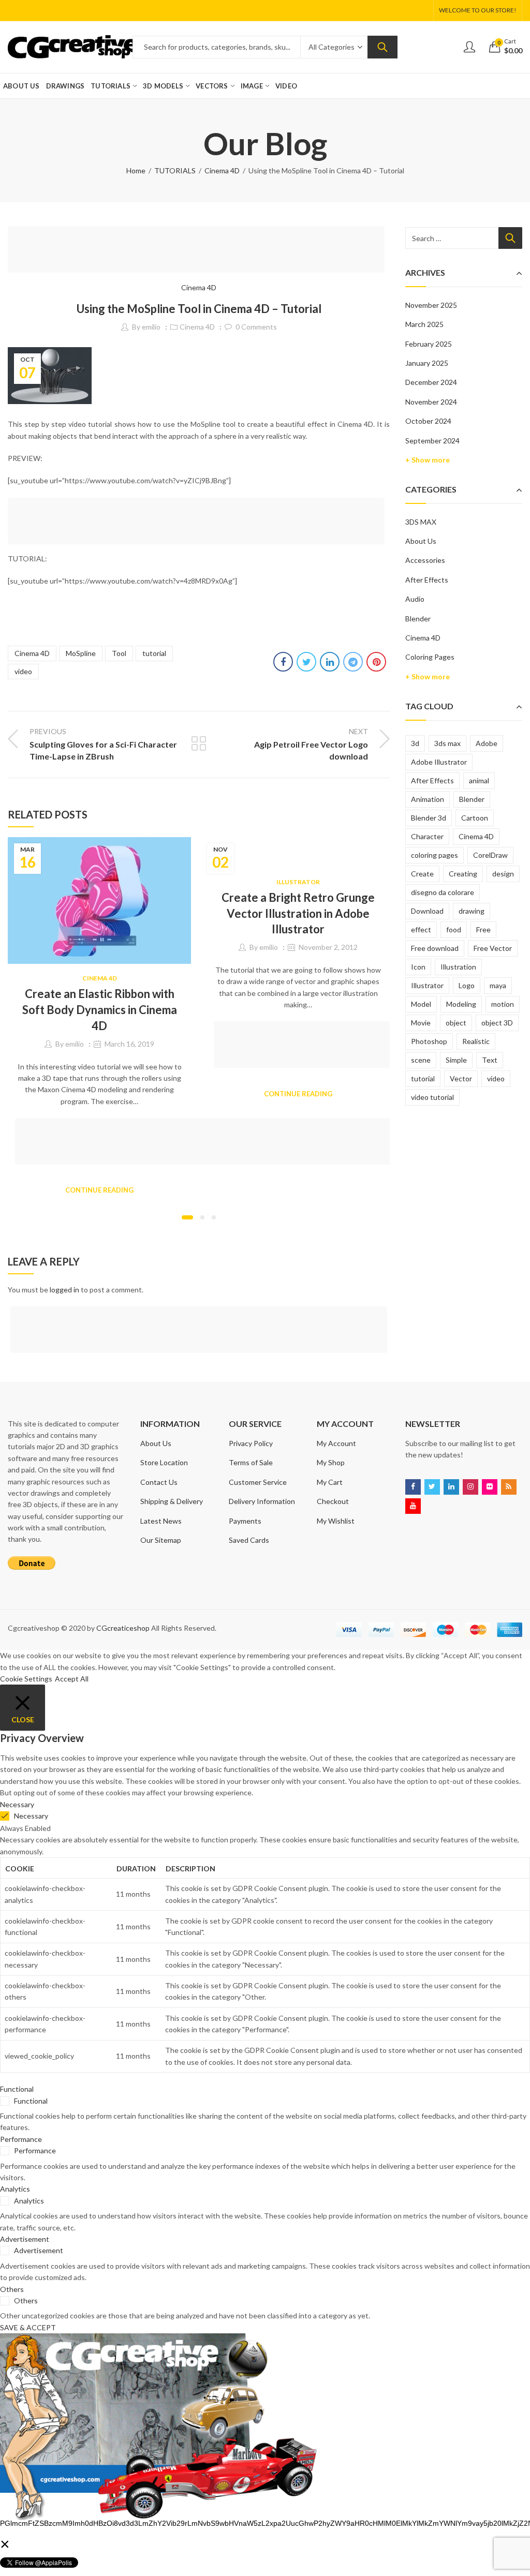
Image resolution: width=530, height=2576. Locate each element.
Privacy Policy (251, 1443)
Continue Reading (99, 1190)
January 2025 (427, 363)
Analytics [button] (15, 2189)
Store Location (164, 1462)
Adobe (487, 743)
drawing (472, 911)
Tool (119, 653)
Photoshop (429, 1041)
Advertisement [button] (25, 2239)
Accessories (425, 560)
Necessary (31, 1816)
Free (483, 929)
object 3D (497, 1023)
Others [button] (12, 2289)
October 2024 (428, 421)
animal (479, 780)
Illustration (458, 967)
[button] (187, 1217)
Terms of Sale (251, 1462)
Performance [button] (21, 2139)
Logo (467, 985)
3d (415, 743)
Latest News (161, 1521)
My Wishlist (336, 1521)
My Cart (330, 1482)
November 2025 (431, 305)
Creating (463, 874)
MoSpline (81, 653)
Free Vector (493, 948)
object (456, 1023)
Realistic (476, 1041)
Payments (245, 1521)
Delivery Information (262, 1501)
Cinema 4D (222, 170)
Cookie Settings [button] (26, 1679)
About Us (421, 541)
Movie (421, 1023)
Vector (461, 1078)
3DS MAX (421, 522)
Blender (418, 619)
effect (421, 929)
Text (490, 1060)
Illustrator (298, 882)
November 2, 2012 (328, 947)
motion (503, 1004)
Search (382, 47)
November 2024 (431, 402)
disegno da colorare (443, 892)
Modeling (461, 1004)
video (23, 671)
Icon (418, 967)
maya (498, 985)
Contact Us (159, 1482)
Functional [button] (17, 2089)
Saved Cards (249, 1540)
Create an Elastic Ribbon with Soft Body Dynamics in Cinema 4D (100, 1010)
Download (427, 911)
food (454, 929)
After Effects (427, 580)
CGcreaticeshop (123, 1628)
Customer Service (258, 1482)
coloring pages (435, 855)
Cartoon (475, 818)
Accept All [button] (72, 1679)
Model (421, 1004)
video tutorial (432, 1097)
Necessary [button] (17, 1804)
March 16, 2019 (129, 1044)
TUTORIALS (175, 170)
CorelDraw (490, 855)
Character (427, 836)
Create (422, 874)
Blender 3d (429, 818)
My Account (336, 1443)
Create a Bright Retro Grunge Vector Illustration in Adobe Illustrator (298, 913)
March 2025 (424, 324)
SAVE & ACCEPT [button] (28, 2327)
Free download (435, 948)
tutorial (154, 653)
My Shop (331, 1462)
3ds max (447, 743)
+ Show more (428, 460)
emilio (151, 327)
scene (421, 1060)
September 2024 (432, 441)
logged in (64, 1290)
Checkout (333, 1501)
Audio (415, 599)
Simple (456, 1060)
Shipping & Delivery (172, 1501)
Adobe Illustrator (439, 762)
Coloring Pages (430, 657)
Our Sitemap (161, 1540)
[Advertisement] (199, 251)
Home (136, 170)
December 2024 (431, 382)
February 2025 (429, 344)
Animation (428, 799)
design (503, 874)
